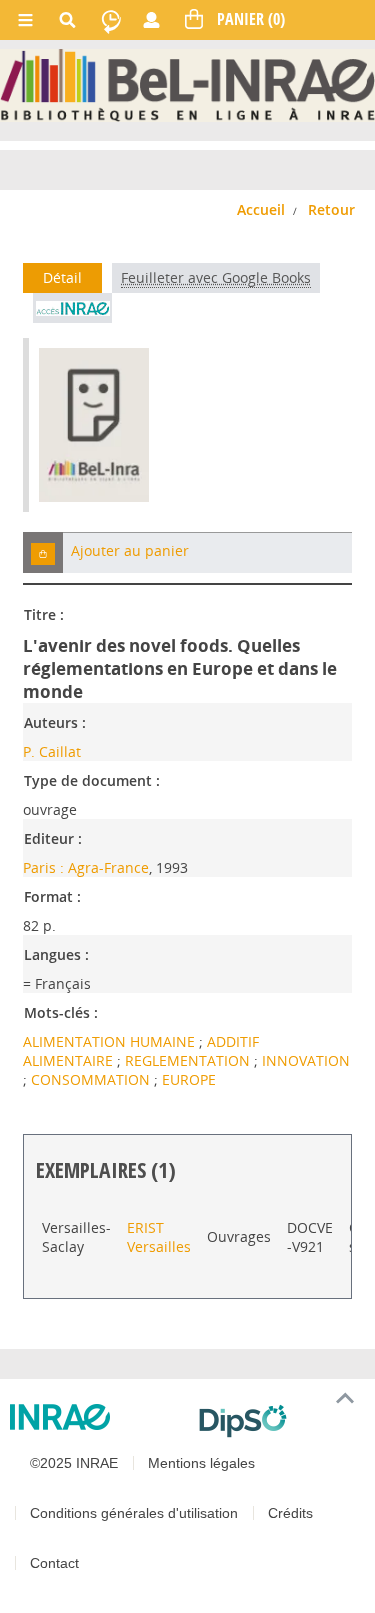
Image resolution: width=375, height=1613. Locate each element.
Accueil (261, 209)
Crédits (290, 1513)
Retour (331, 209)
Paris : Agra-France (86, 867)
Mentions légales (201, 1463)
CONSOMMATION (92, 1079)
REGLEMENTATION (189, 1060)
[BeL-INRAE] (187, 84)
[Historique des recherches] (111, 20)
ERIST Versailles (159, 1237)
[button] (43, 552)
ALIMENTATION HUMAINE (111, 1041)
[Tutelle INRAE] (96, 1417)
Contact (54, 1563)
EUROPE (189, 1079)
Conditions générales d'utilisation (134, 1513)
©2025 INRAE (74, 1463)
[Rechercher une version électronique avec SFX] (72, 308)
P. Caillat (52, 751)
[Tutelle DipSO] (279, 1421)
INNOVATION (306, 1060)
